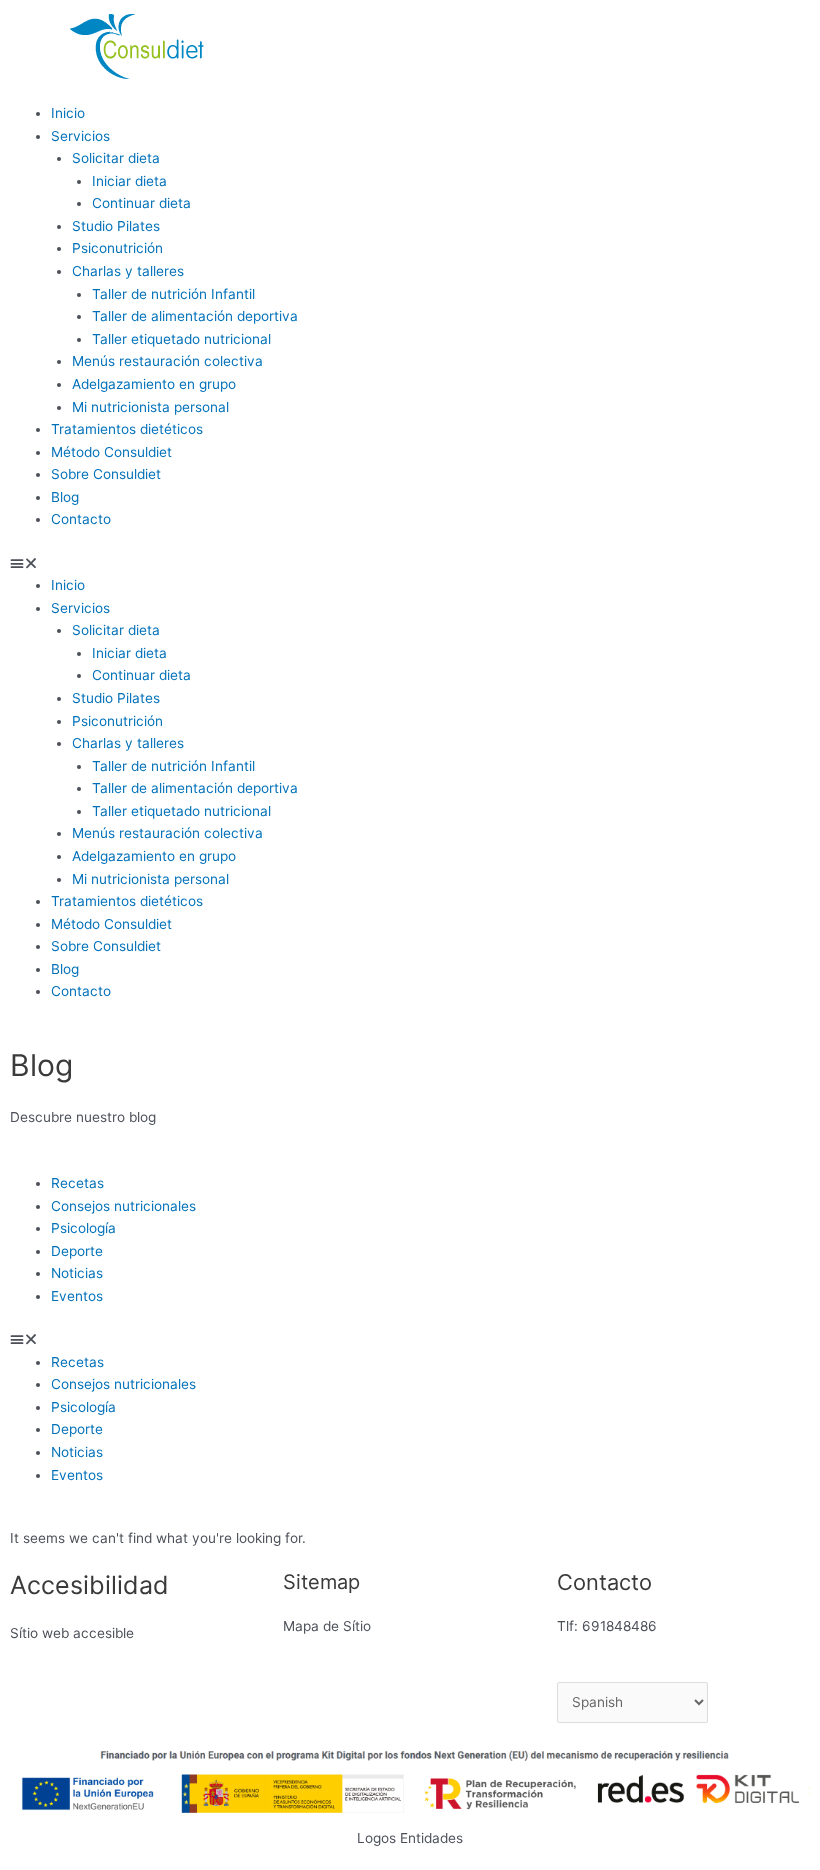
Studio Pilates (116, 226)
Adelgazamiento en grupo (154, 384)
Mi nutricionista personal (150, 407)
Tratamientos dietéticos (127, 429)
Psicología (83, 1228)
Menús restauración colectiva (167, 361)
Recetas (77, 1183)
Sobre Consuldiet (106, 474)
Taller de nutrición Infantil (173, 294)
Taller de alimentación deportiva (195, 316)
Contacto (81, 519)
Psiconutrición (117, 248)
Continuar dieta (141, 203)
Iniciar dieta (129, 181)
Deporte (77, 1251)
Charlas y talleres (128, 271)
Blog (65, 497)
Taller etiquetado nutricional (181, 339)
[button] (205, 563)
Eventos (77, 1296)
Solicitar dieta (116, 158)
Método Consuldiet (111, 452)
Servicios (80, 136)
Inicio (68, 113)
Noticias (77, 1273)
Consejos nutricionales (123, 1206)
